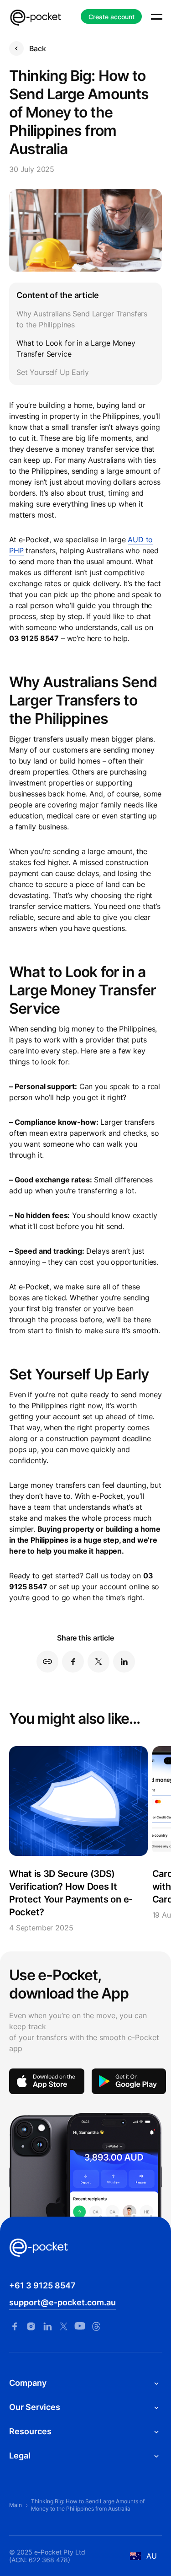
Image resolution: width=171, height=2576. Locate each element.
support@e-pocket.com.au (62, 2302)
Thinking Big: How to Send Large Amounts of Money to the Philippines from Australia (88, 2505)
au (152, 2556)
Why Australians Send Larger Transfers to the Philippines (82, 319)
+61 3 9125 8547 (42, 2285)
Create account (111, 17)
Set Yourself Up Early (53, 372)
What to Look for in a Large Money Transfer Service (76, 348)
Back (37, 48)
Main (16, 2505)
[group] (78, 1840)
